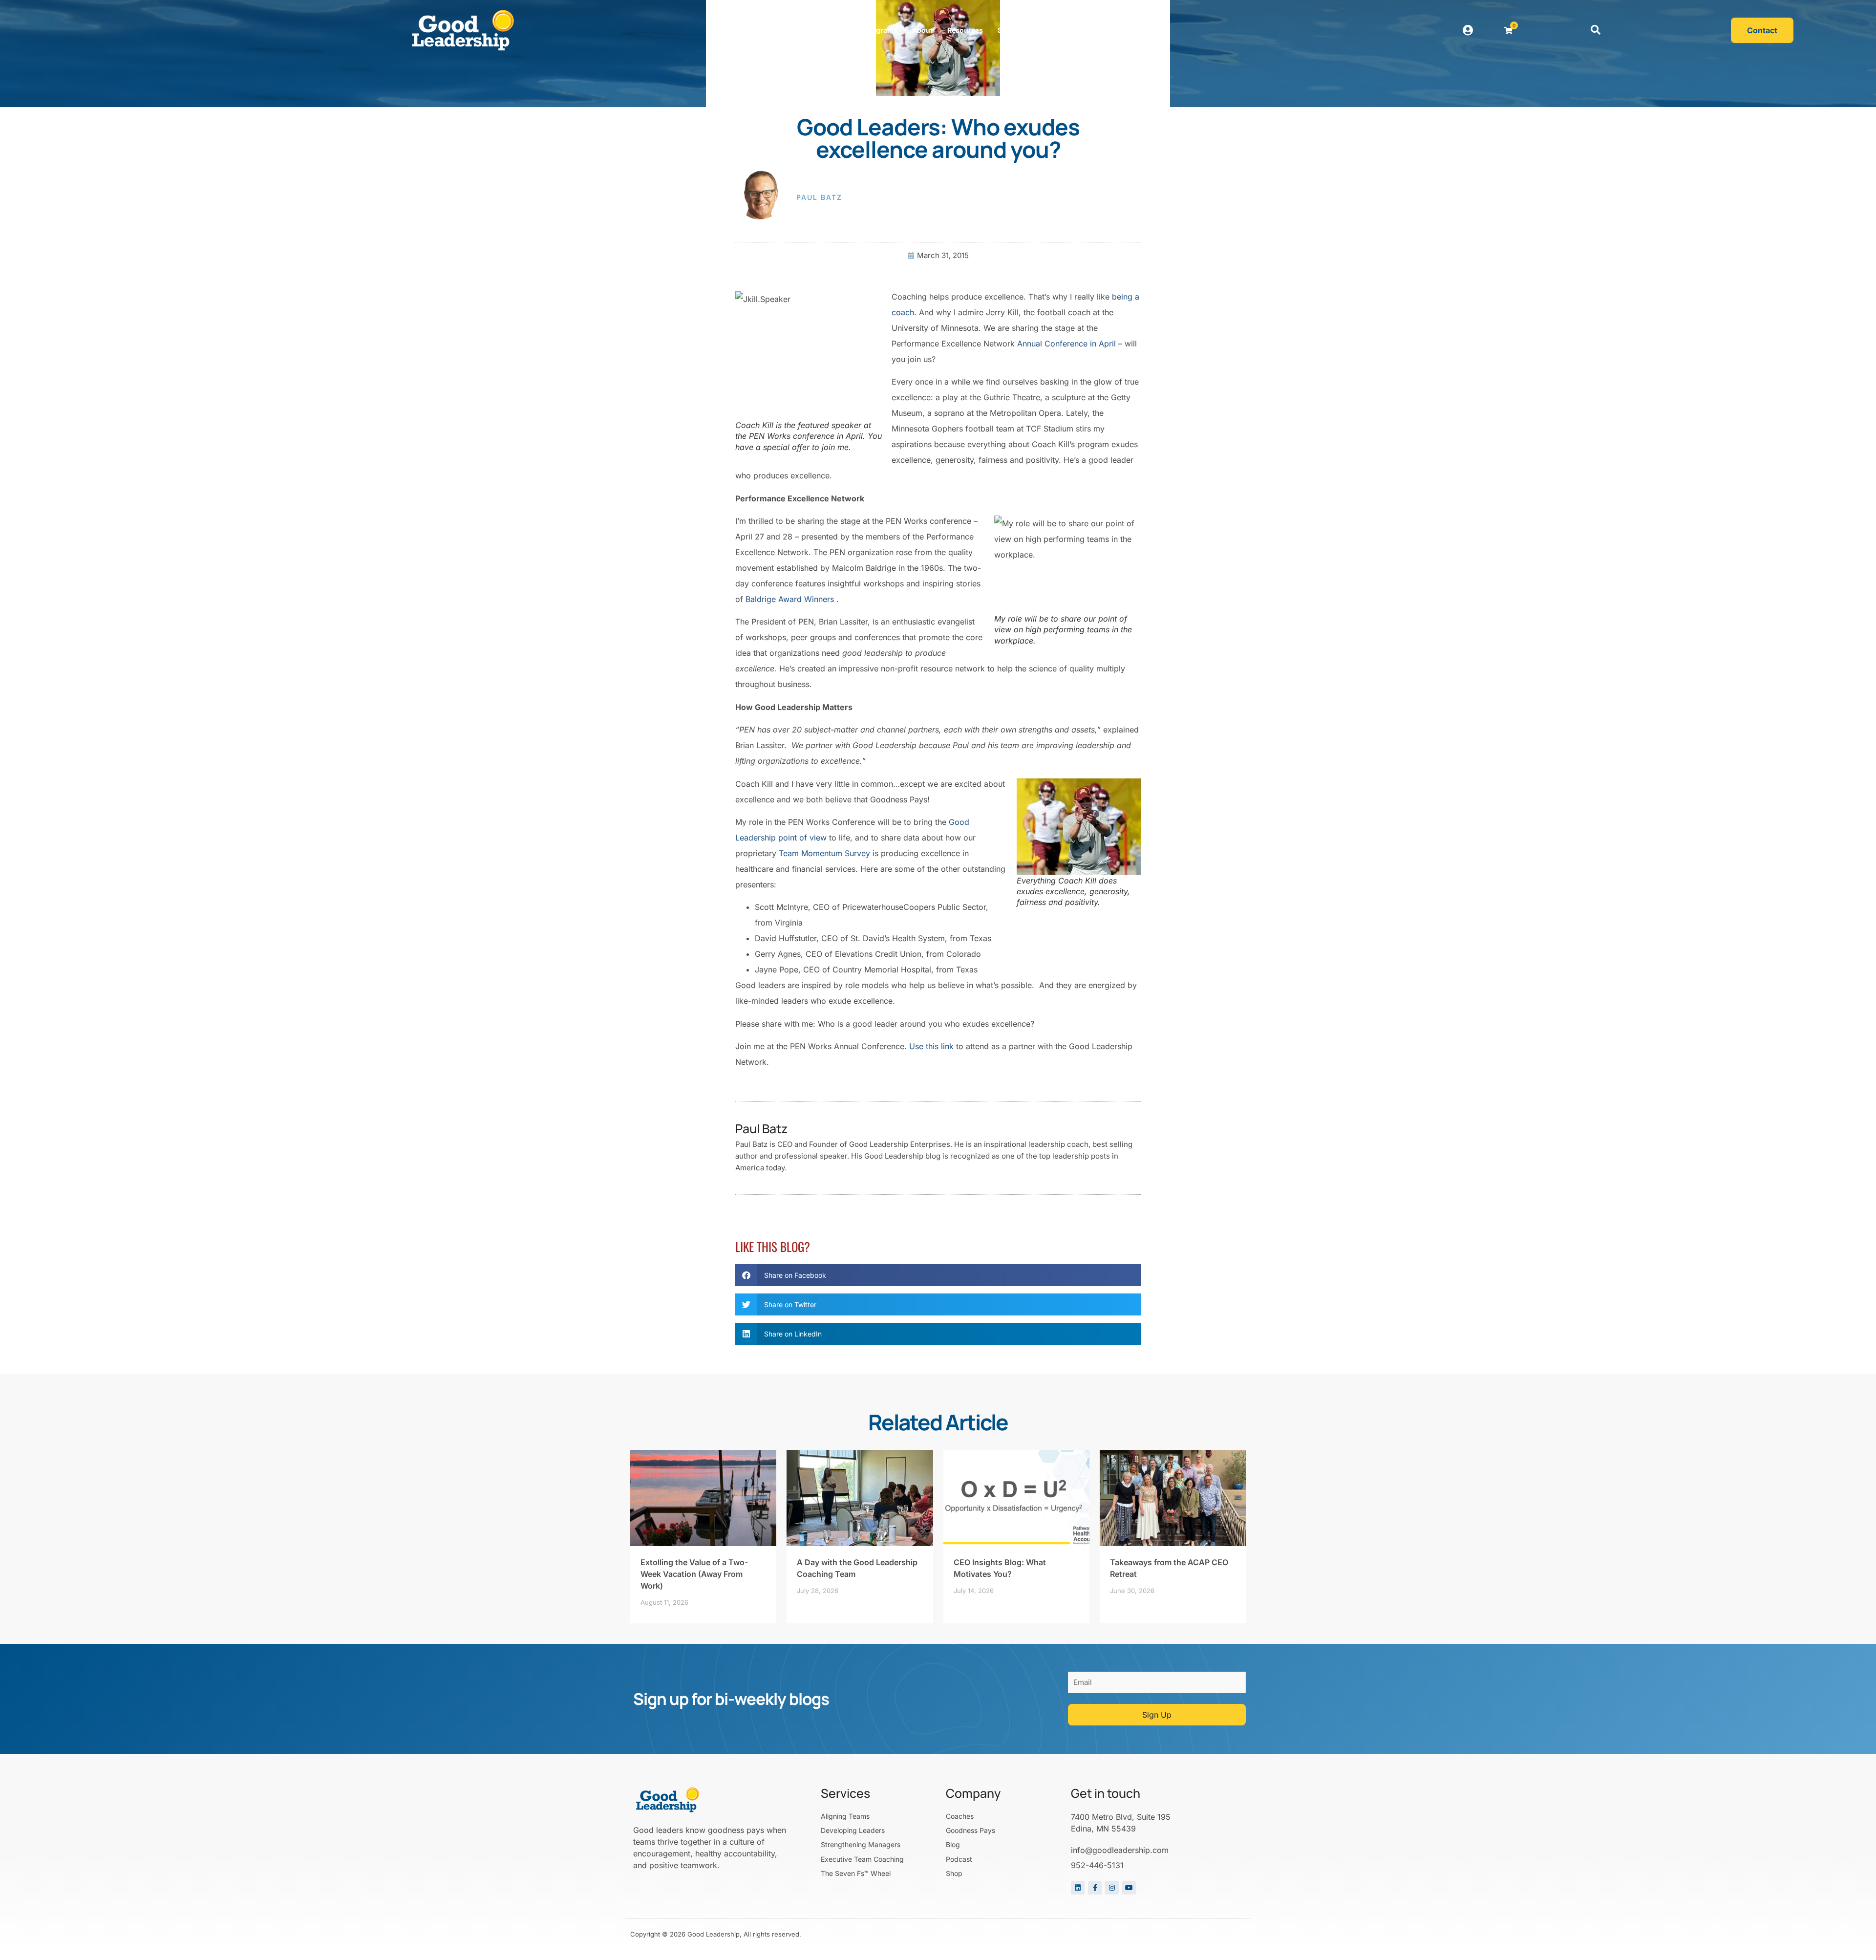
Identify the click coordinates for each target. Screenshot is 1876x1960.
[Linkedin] (1078, 1888)
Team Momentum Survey (824, 853)
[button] (1596, 30)
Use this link (931, 1046)
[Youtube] (1129, 1888)
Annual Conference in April (1066, 344)
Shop (1006, 30)
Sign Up (1157, 1715)
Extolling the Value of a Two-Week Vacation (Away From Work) (694, 1574)
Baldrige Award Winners (790, 599)
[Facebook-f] (1095, 1888)
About (922, 30)
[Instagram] (1112, 1888)
